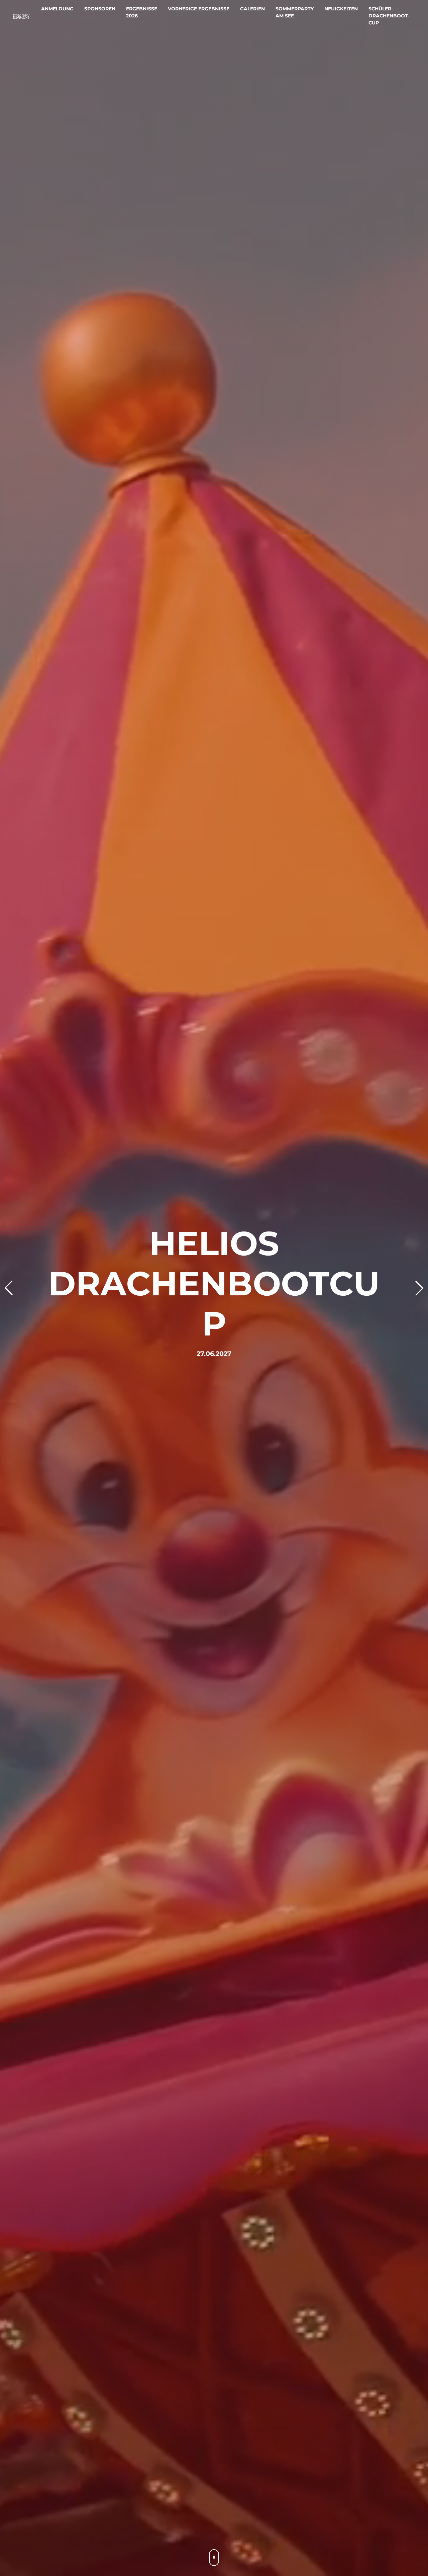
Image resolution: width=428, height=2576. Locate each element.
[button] (9, 1288)
